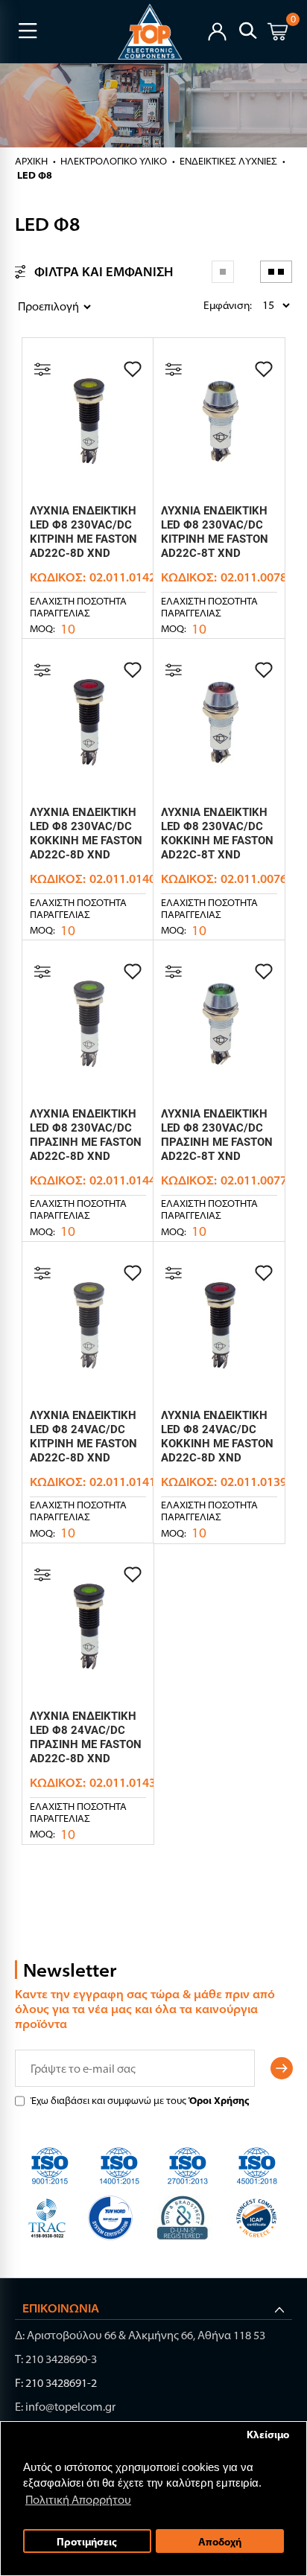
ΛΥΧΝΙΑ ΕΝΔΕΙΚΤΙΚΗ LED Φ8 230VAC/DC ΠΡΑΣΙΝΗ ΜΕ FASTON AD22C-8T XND (217, 1135)
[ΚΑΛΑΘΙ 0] (278, 34)
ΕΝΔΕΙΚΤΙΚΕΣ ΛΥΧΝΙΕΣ (228, 161)
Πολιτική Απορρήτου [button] (78, 2500)
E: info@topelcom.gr (65, 2407)
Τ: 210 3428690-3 (56, 2359)
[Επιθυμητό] (133, 369)
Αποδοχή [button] (220, 2541)
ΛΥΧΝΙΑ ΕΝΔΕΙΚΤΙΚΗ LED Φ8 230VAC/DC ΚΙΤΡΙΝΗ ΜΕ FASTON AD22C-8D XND (83, 532)
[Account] (217, 30)
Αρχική (31, 161)
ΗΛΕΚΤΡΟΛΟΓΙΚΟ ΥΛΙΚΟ (114, 161)
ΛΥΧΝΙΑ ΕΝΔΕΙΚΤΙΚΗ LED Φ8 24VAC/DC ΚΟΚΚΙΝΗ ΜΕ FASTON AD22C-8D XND (217, 1437)
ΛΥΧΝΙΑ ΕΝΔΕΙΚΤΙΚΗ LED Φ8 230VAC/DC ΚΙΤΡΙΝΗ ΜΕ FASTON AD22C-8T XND (215, 532)
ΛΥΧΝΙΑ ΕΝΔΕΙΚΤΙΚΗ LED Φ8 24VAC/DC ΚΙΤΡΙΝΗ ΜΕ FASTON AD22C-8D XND (83, 1437)
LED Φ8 (35, 175)
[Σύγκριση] (42, 369)
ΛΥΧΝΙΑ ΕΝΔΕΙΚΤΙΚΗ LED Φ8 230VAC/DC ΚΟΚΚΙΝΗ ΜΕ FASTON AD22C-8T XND (217, 833)
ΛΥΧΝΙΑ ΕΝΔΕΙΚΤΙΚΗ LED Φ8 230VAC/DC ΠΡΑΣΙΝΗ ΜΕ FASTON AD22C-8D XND (86, 1135)
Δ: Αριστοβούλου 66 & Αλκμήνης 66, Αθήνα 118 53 (140, 2335)
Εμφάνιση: (207, 305)
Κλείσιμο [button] (268, 2434)
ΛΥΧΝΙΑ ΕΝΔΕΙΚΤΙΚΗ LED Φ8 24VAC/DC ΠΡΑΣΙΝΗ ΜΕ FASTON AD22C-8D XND (86, 1737)
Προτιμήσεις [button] (87, 2541)
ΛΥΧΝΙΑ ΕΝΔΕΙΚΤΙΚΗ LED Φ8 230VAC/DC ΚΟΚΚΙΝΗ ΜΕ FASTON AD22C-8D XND (86, 833)
